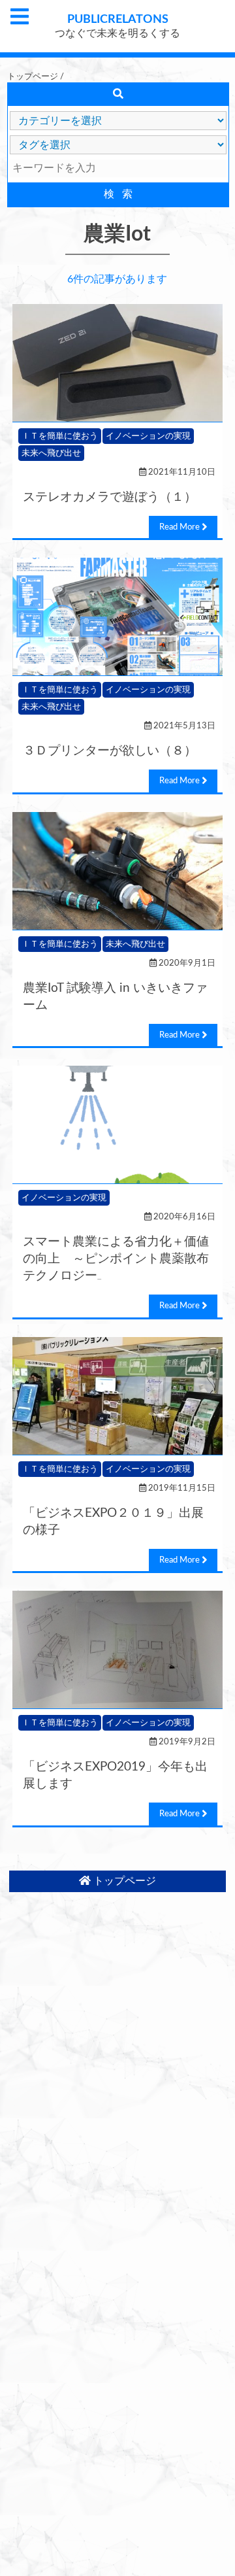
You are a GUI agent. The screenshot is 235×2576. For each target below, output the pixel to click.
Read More (180, 527)
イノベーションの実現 (148, 436)
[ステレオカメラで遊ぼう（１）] (117, 363)
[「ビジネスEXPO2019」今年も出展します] (117, 1650)
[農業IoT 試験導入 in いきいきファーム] (117, 871)
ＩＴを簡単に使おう (60, 436)
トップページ (33, 76)
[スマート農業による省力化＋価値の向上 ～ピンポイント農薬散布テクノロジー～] (117, 1125)
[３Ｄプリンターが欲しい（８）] (117, 617)
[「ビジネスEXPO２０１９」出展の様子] (117, 1396)
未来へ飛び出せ (51, 453)
